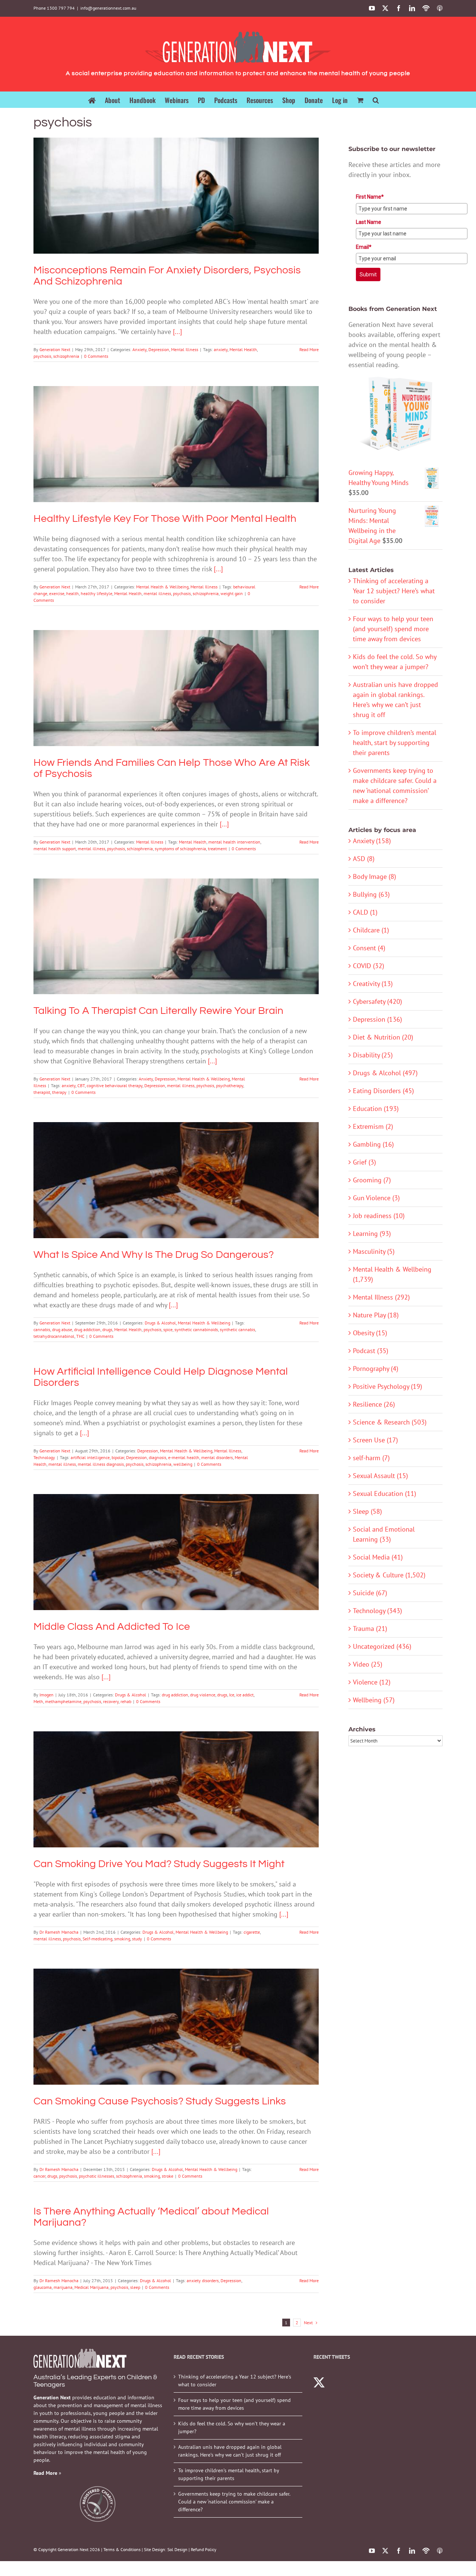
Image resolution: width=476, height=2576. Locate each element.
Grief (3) (364, 1162)
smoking (122, 1939)
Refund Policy (204, 2549)
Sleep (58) (367, 1511)
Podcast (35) (371, 1351)
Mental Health (243, 349)
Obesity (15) (370, 1333)
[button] (376, 99)
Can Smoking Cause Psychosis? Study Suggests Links (176, 2016)
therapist (42, 1092)
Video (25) (368, 1664)
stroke (168, 2176)
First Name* (370, 197)
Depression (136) (377, 1019)
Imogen (46, 1695)
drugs (107, 1329)
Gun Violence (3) (376, 1198)
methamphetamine (63, 1701)
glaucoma (43, 2287)
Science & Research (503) (390, 1422)
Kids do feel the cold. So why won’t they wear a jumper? (232, 2427)
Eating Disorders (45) (383, 1091)
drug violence (203, 1695)
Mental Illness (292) (381, 1297)
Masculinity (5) (374, 1251)
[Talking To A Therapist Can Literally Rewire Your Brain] (176, 937)
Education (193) (376, 1109)
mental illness (157, 593)
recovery (111, 1701)
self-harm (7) (371, 1458)
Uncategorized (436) (382, 1646)
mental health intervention (234, 842)
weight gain (232, 593)
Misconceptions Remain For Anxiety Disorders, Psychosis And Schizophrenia (176, 185)
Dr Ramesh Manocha (59, 1932)
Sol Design (177, 2549)
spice (168, 1329)
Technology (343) (377, 1611)
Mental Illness (195, 209)
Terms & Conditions (122, 2549)
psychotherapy (230, 1085)
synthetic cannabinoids (196, 1329)
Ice (232, 1695)
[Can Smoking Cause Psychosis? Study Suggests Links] (176, 2027)
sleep (135, 2287)
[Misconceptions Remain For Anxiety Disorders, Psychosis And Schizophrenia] (176, 196)
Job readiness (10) (379, 1216)
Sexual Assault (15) (380, 1476)
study (137, 1939)
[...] (177, 332)
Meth (38, 1701)
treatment (217, 849)
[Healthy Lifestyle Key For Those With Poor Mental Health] (176, 444)
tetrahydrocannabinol (54, 1336)
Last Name (369, 222)
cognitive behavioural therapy (115, 1085)
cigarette (252, 1932)
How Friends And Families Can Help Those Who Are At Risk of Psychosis (176, 678)
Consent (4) (369, 948)
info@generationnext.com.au (108, 8)
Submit (368, 274)
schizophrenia (66, 356)
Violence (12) (372, 1682)
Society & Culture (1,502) (389, 1575)
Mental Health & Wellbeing (162, 457)
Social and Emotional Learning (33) (384, 1534)
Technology (44, 1457)
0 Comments (96, 356)
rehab (126, 1701)
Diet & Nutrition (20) (383, 1037)
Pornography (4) (376, 1369)
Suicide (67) (370, 1593)
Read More (309, 349)
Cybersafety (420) (377, 1001)
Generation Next (55, 349)
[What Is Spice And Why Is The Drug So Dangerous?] (176, 1180)
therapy (59, 1092)
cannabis (42, 1329)
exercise (57, 593)
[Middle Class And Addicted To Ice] (176, 1552)
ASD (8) (364, 859)
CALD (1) (365, 912)
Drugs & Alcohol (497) (385, 1073)
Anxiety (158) (372, 841)
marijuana (63, 2287)
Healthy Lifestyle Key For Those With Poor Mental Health (176, 434)
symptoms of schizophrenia (180, 849)
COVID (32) (369, 966)
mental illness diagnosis (101, 1464)
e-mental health (184, 1457)
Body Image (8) (374, 876)
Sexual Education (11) (385, 1493)
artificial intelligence (90, 1457)
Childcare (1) (371, 930)
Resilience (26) (374, 1404)
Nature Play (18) (376, 1315)
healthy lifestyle (97, 593)
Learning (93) (372, 1234)
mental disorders (217, 1457)
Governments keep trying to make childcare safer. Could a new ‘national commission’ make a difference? (234, 2502)
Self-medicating (97, 1939)
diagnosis (157, 1457)
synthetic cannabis (237, 1329)
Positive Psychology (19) (387, 1386)
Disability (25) (373, 1055)
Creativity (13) (373, 984)
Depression (170, 209)
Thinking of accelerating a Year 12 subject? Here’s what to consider (394, 591)
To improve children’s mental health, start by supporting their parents (395, 743)
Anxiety (150, 209)
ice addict (245, 1695)
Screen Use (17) (375, 1440)
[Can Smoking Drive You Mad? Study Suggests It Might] (176, 1789)
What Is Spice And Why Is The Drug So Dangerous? (176, 1170)
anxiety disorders (203, 2281)
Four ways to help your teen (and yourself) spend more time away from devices (393, 629)
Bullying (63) (371, 894)
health (73, 593)
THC (80, 1336)
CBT (81, 1085)
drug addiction (87, 1329)
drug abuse (62, 1329)
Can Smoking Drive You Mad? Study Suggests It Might (176, 1779)
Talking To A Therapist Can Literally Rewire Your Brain (176, 926)
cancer (39, 2176)
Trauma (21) (370, 1629)
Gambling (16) (373, 1144)
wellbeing (183, 1464)
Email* (364, 247)
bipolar (118, 1457)
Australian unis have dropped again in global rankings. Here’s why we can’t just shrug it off (230, 2451)
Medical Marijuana (91, 2287)
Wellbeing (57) (374, 1700)
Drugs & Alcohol (149, 1194)
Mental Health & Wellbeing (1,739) (392, 1274)
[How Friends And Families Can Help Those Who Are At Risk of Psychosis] (176, 688)
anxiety (221, 349)
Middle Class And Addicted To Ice (176, 1542)
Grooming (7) (372, 1180)
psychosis (42, 356)
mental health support (55, 849)
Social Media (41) (378, 1557)
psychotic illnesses (97, 2176)
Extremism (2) (373, 1126)
